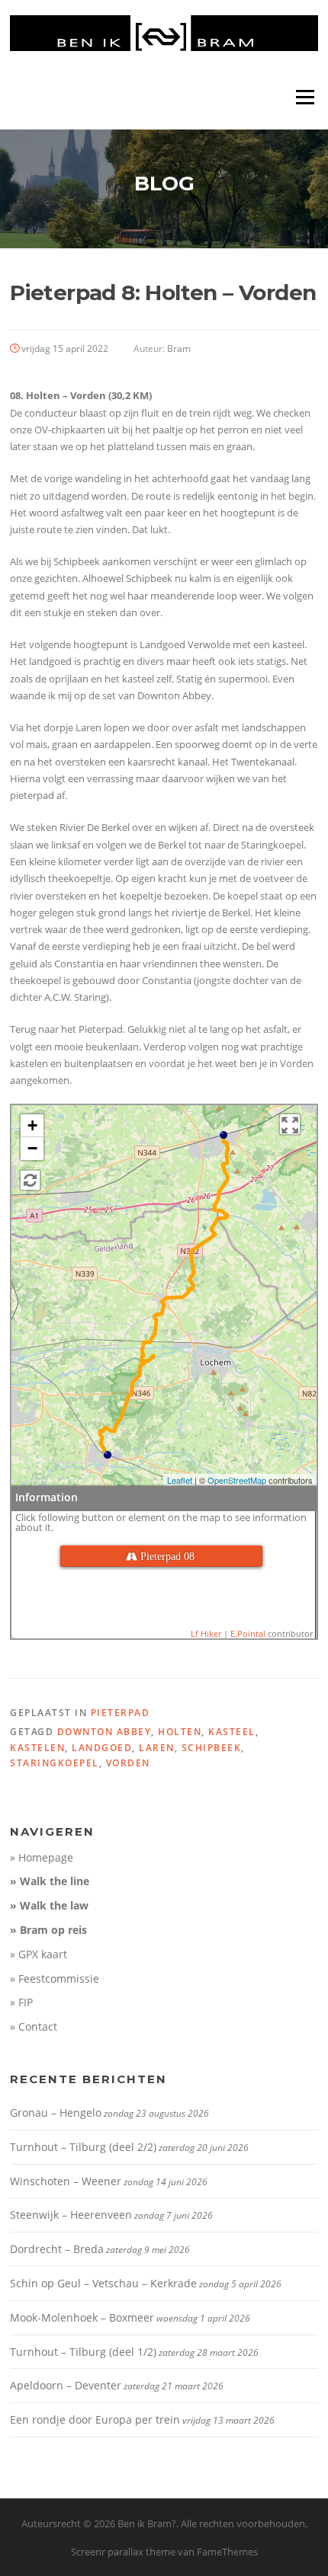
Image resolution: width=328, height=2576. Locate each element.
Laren (157, 1748)
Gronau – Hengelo (56, 2113)
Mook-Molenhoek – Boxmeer (82, 2317)
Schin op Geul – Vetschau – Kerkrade (103, 2283)
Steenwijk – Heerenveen (71, 2215)
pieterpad (121, 1713)
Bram (179, 348)
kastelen (37, 1748)
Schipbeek (212, 1748)
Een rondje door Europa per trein (95, 2419)
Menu (305, 97)
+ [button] (32, 1125)
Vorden (128, 1763)
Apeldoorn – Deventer (66, 2385)
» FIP (21, 2002)
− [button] (32, 1148)
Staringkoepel (55, 1763)
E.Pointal (248, 1633)
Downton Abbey (105, 1732)
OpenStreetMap (237, 1480)
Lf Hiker (206, 1633)
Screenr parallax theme (123, 2552)
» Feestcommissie (55, 1978)
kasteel (232, 1732)
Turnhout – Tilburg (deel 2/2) (83, 2147)
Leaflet (180, 1480)
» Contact (34, 2026)
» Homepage (42, 1857)
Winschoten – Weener (66, 2181)
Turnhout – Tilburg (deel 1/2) (83, 2352)
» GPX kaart (39, 1954)
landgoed (102, 1748)
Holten (180, 1732)
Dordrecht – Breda (57, 2249)
